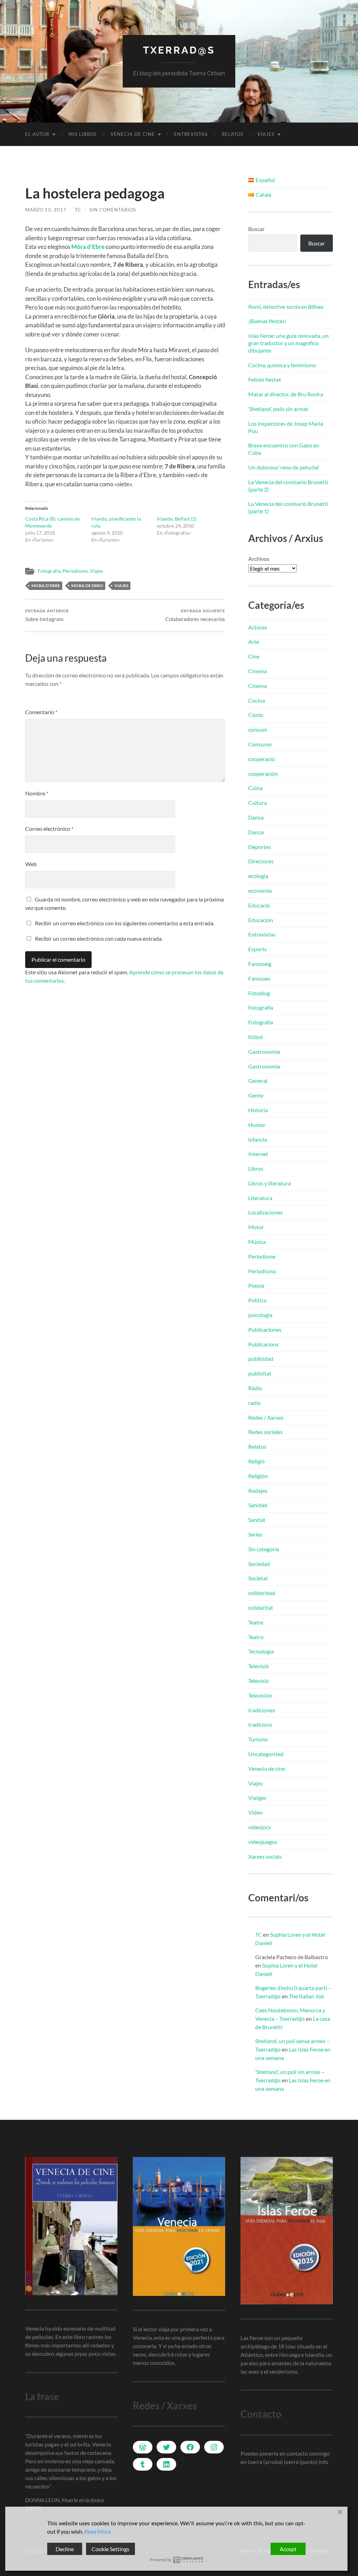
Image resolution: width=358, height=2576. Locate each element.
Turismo (258, 1739)
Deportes (260, 847)
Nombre (37, 793)
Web (31, 864)
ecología (258, 876)
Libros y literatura (270, 1183)
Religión (258, 1476)
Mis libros (83, 134)
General (258, 1081)
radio (255, 1403)
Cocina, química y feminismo (282, 365)
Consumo (260, 744)
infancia (258, 1139)
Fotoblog (259, 993)
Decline (65, 2549)
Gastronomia (264, 1052)
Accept (288, 2549)
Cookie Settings (110, 2549)
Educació (259, 905)
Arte (254, 642)
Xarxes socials (265, 1856)
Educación (261, 920)
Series (255, 1534)
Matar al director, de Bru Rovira (286, 394)
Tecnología (261, 1651)
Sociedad (259, 1564)
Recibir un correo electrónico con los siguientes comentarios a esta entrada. (125, 923)
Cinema (257, 671)
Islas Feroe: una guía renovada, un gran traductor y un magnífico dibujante (288, 343)
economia (260, 890)
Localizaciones (266, 1212)
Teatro (256, 1637)
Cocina (257, 700)
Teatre (256, 1622)
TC (78, 210)
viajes (121, 586)
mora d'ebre (46, 586)
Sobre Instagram (47, 615)
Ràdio (255, 1388)
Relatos (232, 134)
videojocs (260, 1827)
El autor (37, 134)
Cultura (257, 803)
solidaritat (261, 1607)
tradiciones (262, 1710)
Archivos (259, 559)
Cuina (255, 788)
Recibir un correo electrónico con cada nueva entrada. (99, 938)
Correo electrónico (49, 829)
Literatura (260, 1198)
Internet (258, 1154)
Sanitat (257, 1520)
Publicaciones (265, 1329)
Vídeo (255, 1812)
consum (258, 729)
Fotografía (49, 571)
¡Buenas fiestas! (267, 321)
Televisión (260, 1695)
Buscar (256, 229)
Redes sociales (266, 1432)
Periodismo (75, 571)
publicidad (261, 1359)
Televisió (259, 1666)
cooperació (262, 759)
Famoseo (259, 978)
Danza (256, 832)
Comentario (41, 712)
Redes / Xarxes (266, 1417)
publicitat (260, 1373)
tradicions (260, 1724)
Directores (261, 861)
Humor (257, 1125)
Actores (258, 627)
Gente (256, 1095)
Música (257, 1242)
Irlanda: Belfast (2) (177, 519)
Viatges (257, 1798)
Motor (256, 1227)
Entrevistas (191, 134)
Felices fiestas (265, 379)
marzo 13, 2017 (46, 210)
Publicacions (263, 1344)
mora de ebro (87, 586)
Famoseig (260, 964)
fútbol (256, 1037)
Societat (258, 1578)
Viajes (266, 134)
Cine (254, 656)
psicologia (260, 1315)
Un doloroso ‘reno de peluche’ (284, 467)
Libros (256, 1168)
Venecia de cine (133, 134)
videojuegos (263, 1842)
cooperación (263, 774)
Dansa (256, 817)
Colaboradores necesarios (195, 615)
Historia (258, 1110)
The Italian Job (306, 1996)
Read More (98, 2531)
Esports (257, 949)
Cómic (256, 715)
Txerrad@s (179, 50)
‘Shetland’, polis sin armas (278, 409)
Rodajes (258, 1491)
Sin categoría (264, 1549)
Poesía (256, 1285)
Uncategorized (266, 1754)
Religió (256, 1461)
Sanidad (258, 1505)
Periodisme (262, 1256)
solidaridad (262, 1593)
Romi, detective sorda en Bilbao (286, 307)
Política (257, 1300)
